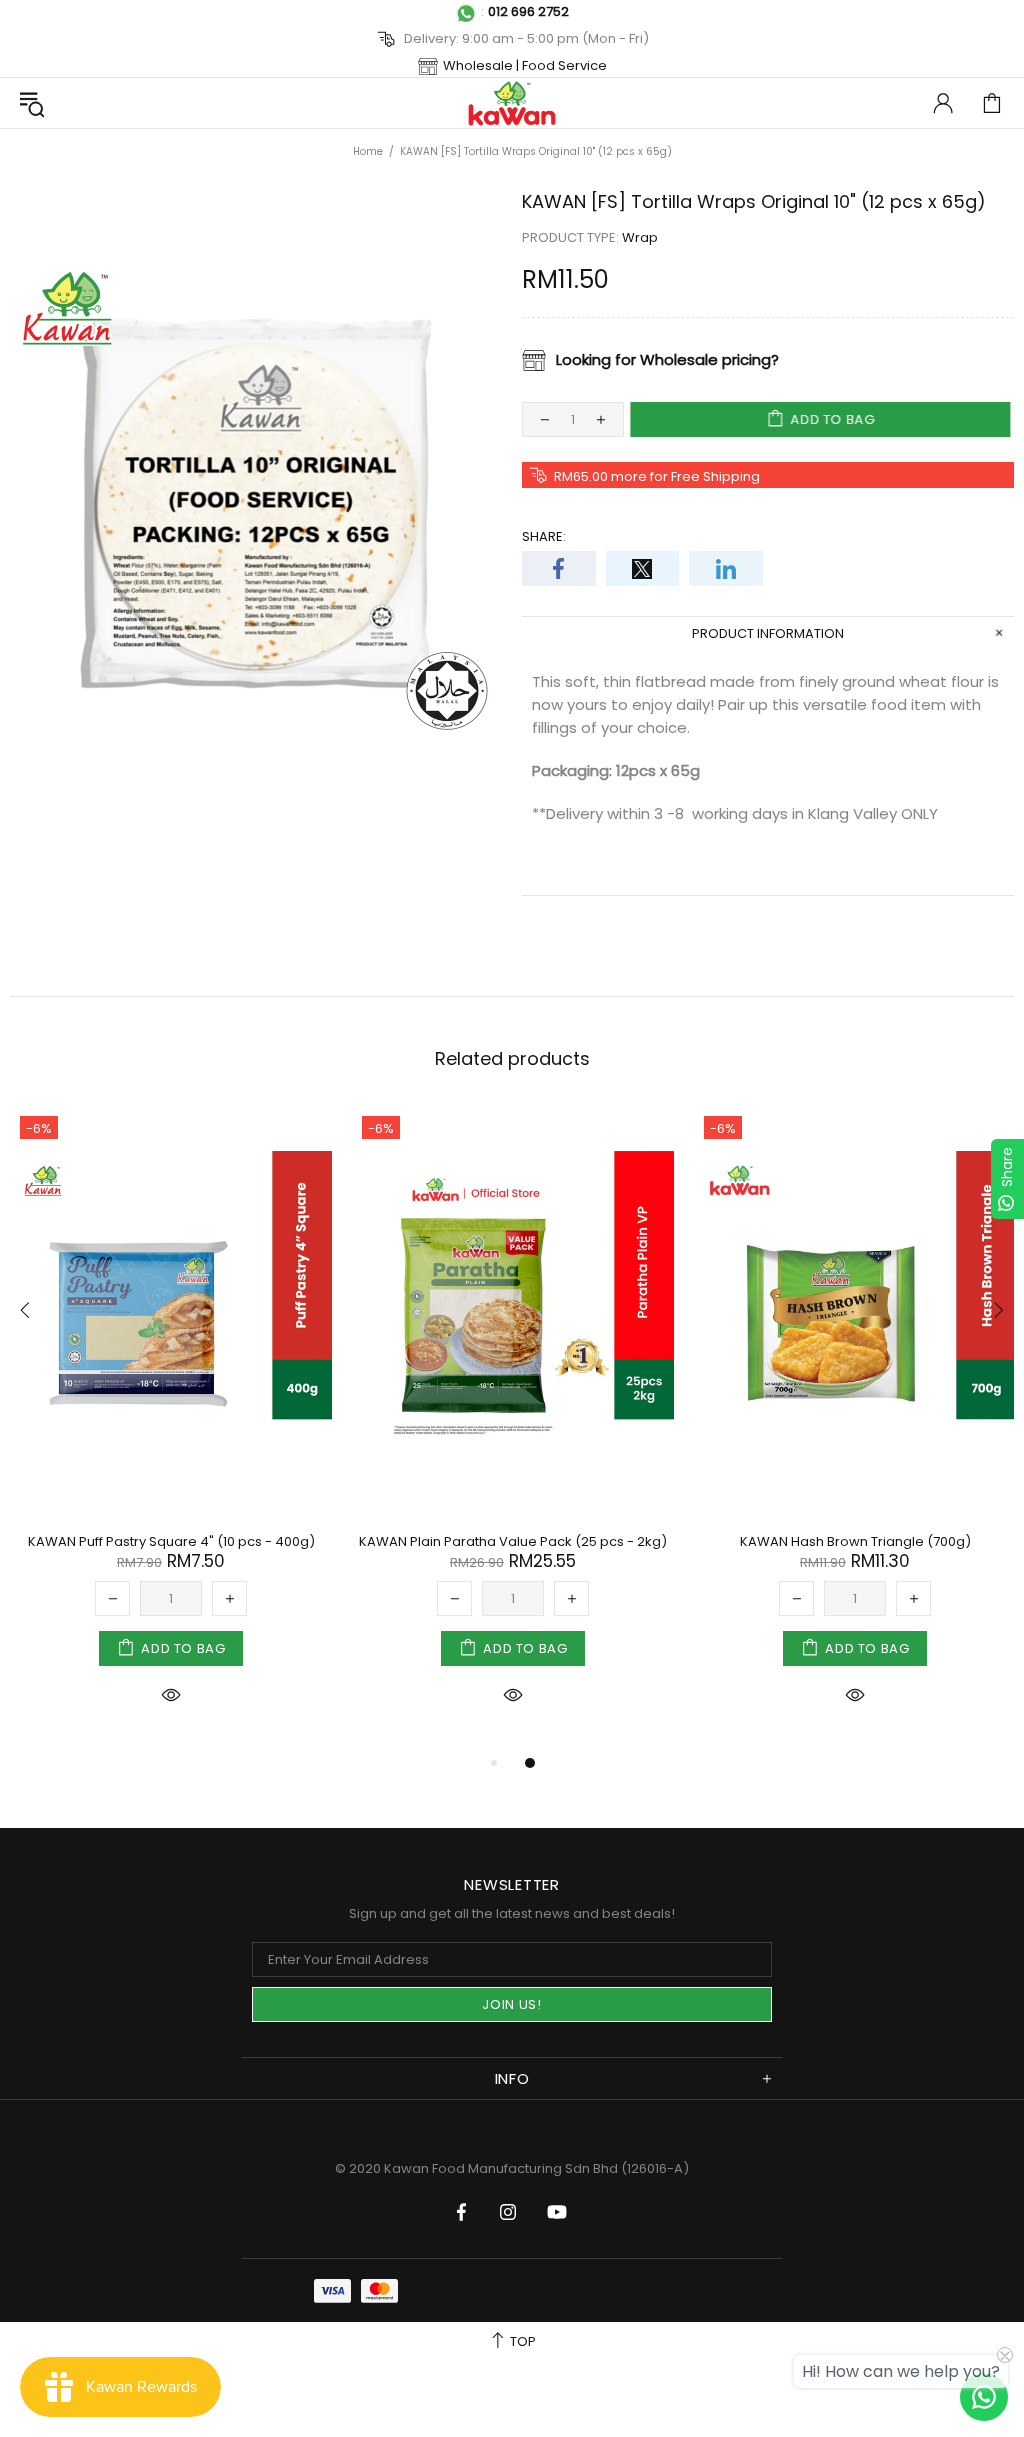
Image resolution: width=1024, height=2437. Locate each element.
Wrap (640, 237)
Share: (544, 536)
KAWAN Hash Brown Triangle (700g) (855, 1541)
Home (368, 151)
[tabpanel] (171, 1428)
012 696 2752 (528, 11)
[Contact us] (984, 2397)
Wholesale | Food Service (525, 65)
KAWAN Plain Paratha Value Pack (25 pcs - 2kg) (513, 1541)
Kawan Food (512, 103)
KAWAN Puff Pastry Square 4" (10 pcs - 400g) (171, 1541)
